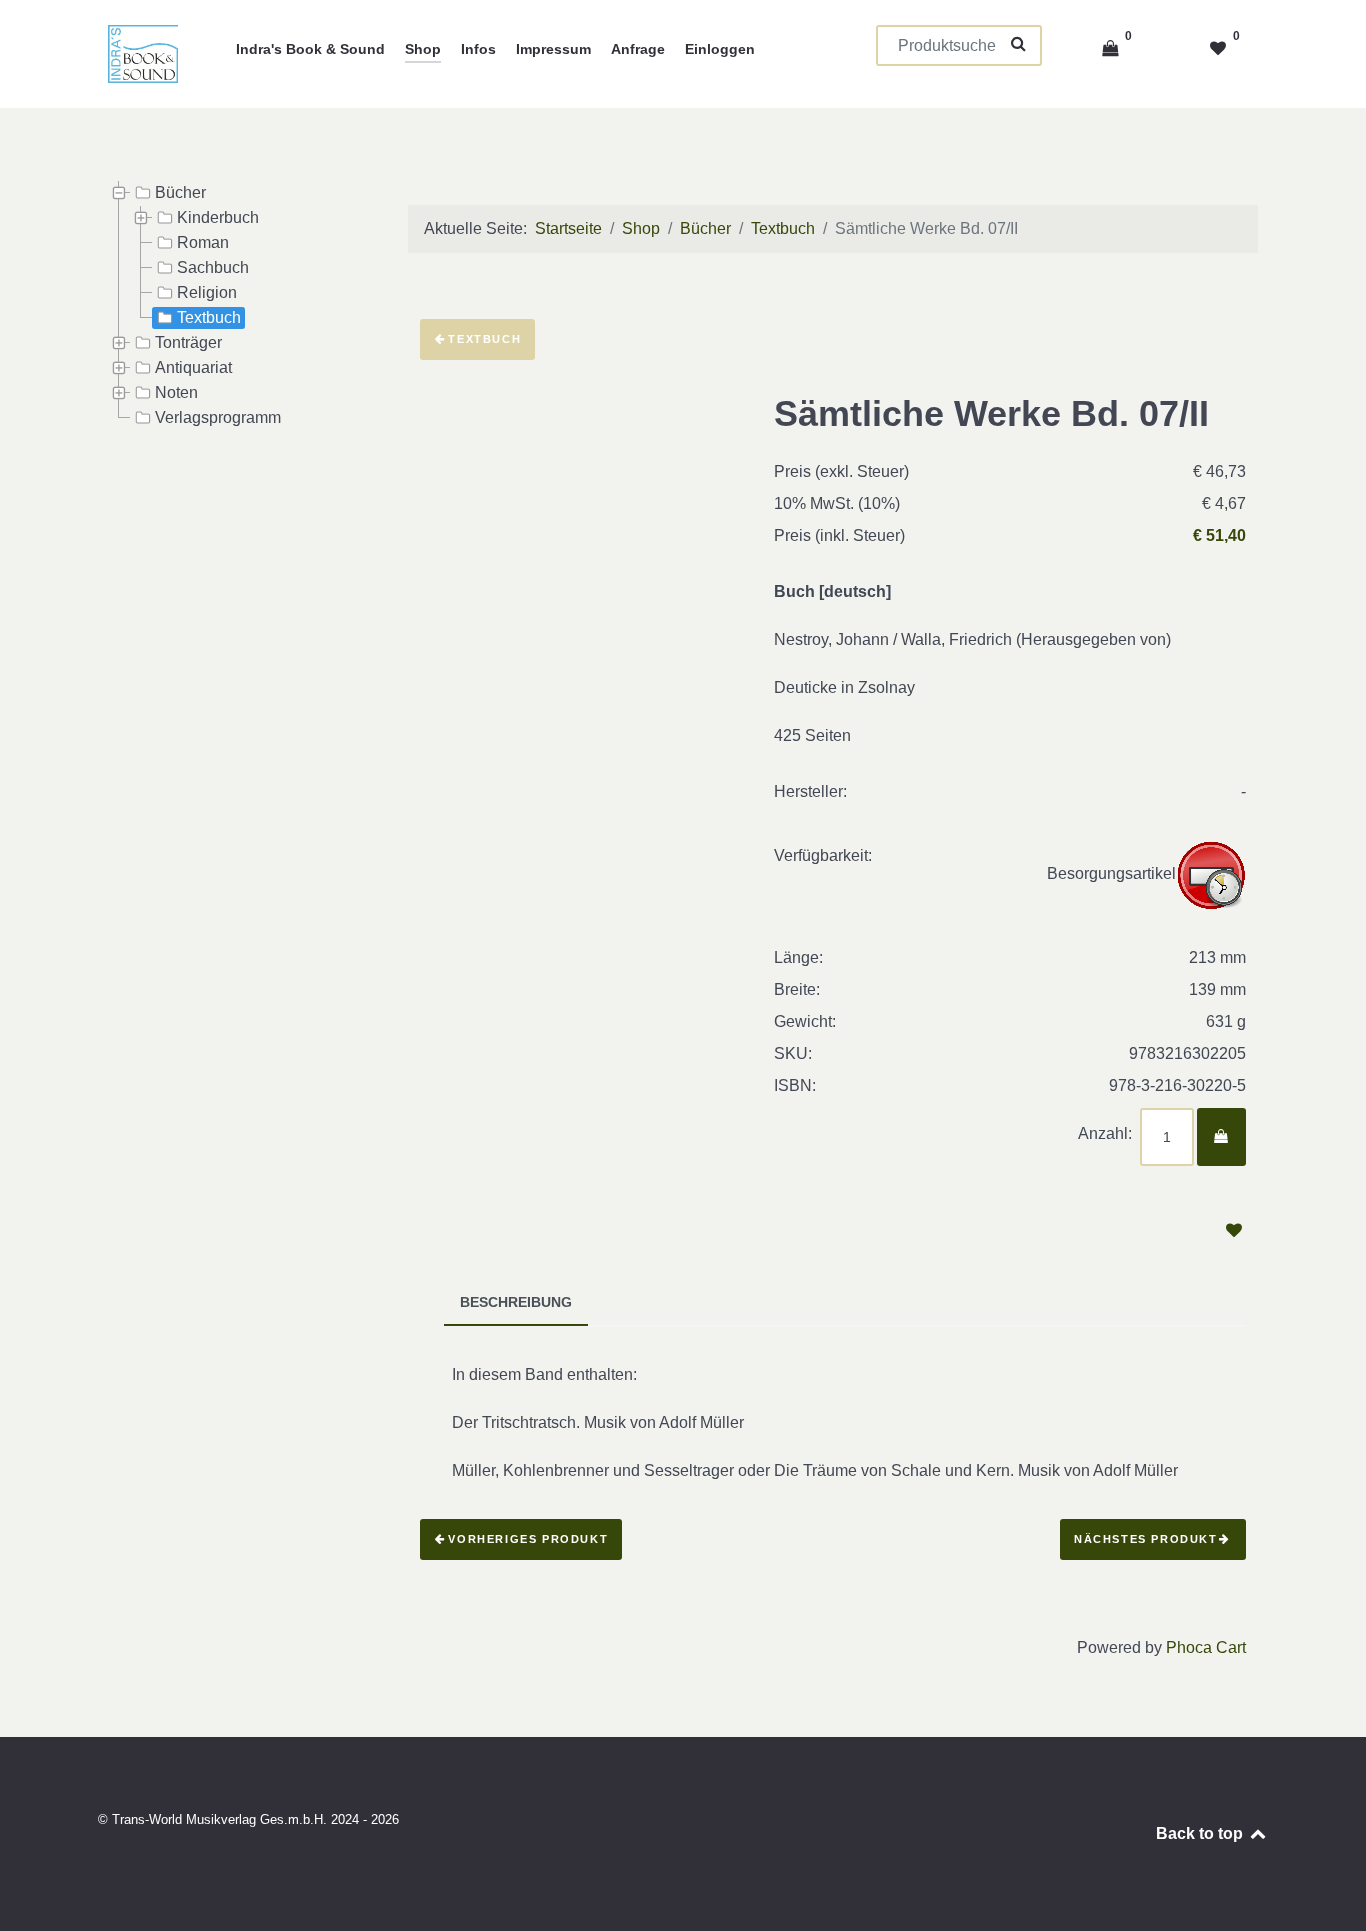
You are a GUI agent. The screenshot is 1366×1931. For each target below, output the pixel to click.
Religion (207, 292)
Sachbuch (213, 267)
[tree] (233, 306)
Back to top (1201, 1833)
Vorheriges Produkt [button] (528, 1539)
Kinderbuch (218, 217)
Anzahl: (1105, 1133)
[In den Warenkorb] (1221, 1137)
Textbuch (209, 317)
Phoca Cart (1206, 1647)
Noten (176, 392)
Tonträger (188, 342)
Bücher (180, 192)
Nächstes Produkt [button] (1146, 1539)
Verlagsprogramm (218, 417)
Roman (203, 242)
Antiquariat (193, 367)
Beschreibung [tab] (516, 1302)
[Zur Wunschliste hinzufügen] (1233, 1230)
